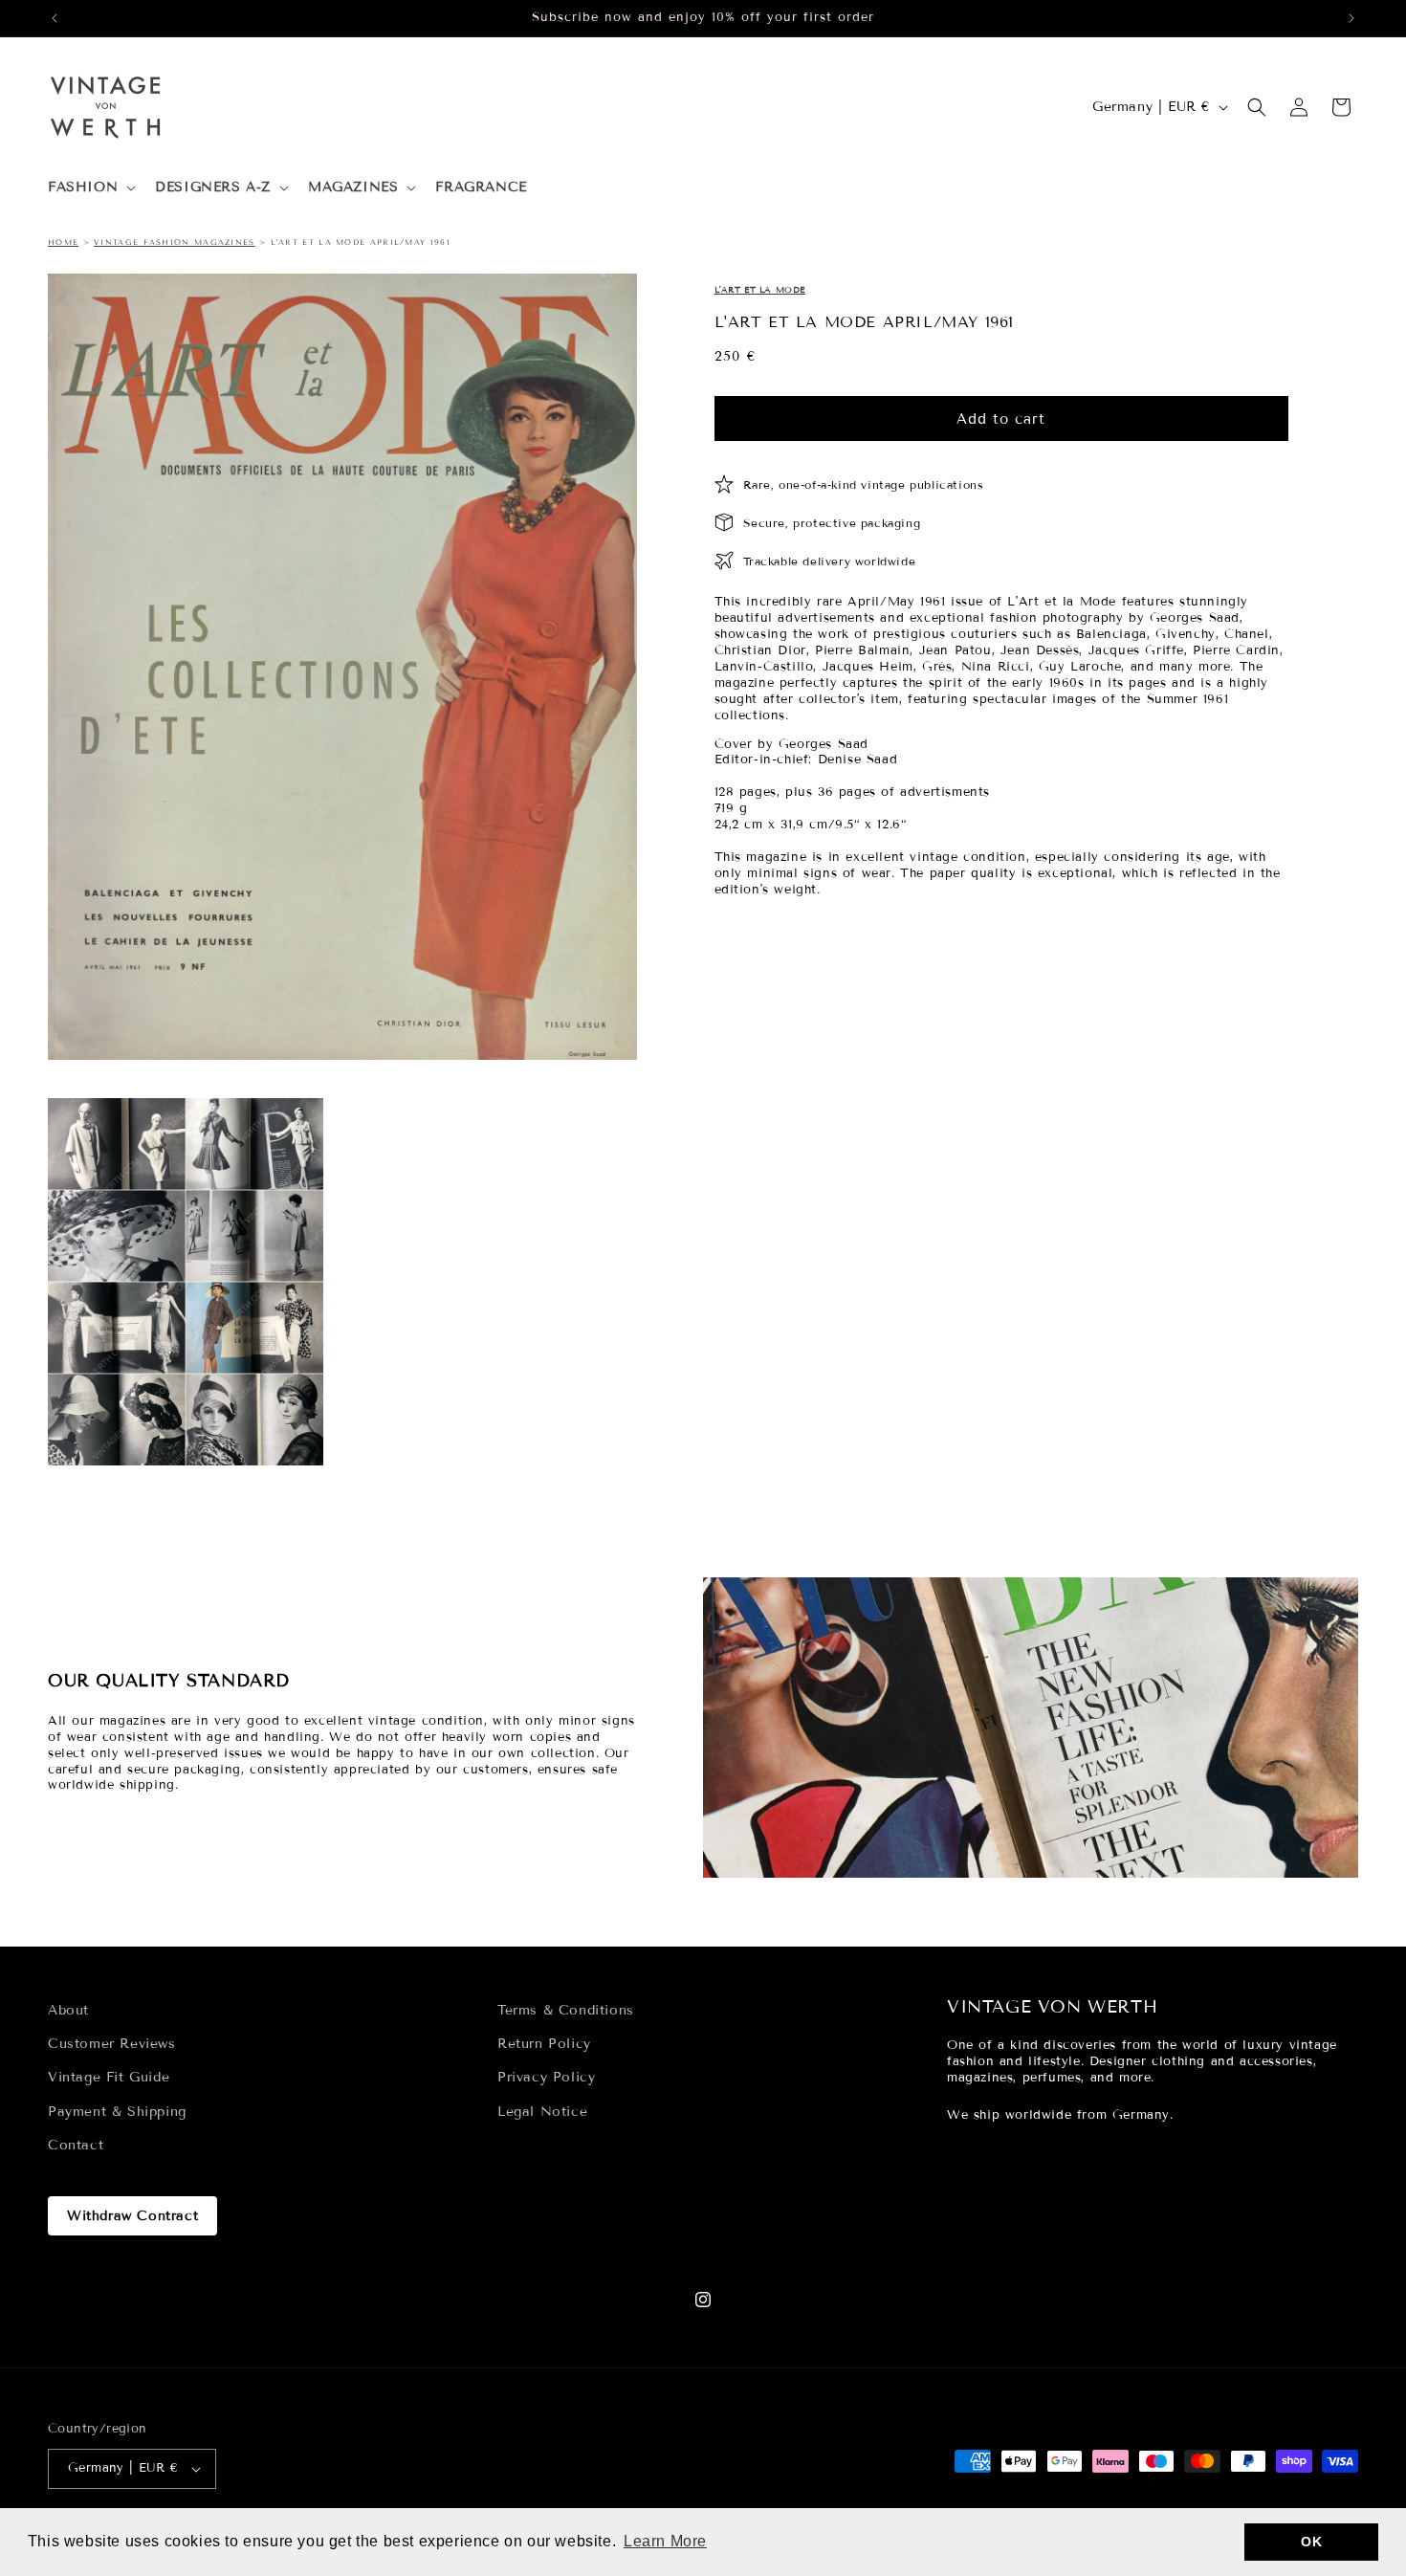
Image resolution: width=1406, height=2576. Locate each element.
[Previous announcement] (55, 18)
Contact (76, 2145)
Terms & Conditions (566, 2010)
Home (63, 242)
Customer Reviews (112, 2044)
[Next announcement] (1351, 18)
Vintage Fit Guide (109, 2077)
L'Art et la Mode (760, 290)
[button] (90, 187)
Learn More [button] (665, 2541)
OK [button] (1311, 2542)
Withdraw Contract (132, 2216)
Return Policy (544, 2044)
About (68, 2010)
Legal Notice (542, 2112)
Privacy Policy (546, 2077)
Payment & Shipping (117, 2112)
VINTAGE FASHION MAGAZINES (175, 242)
